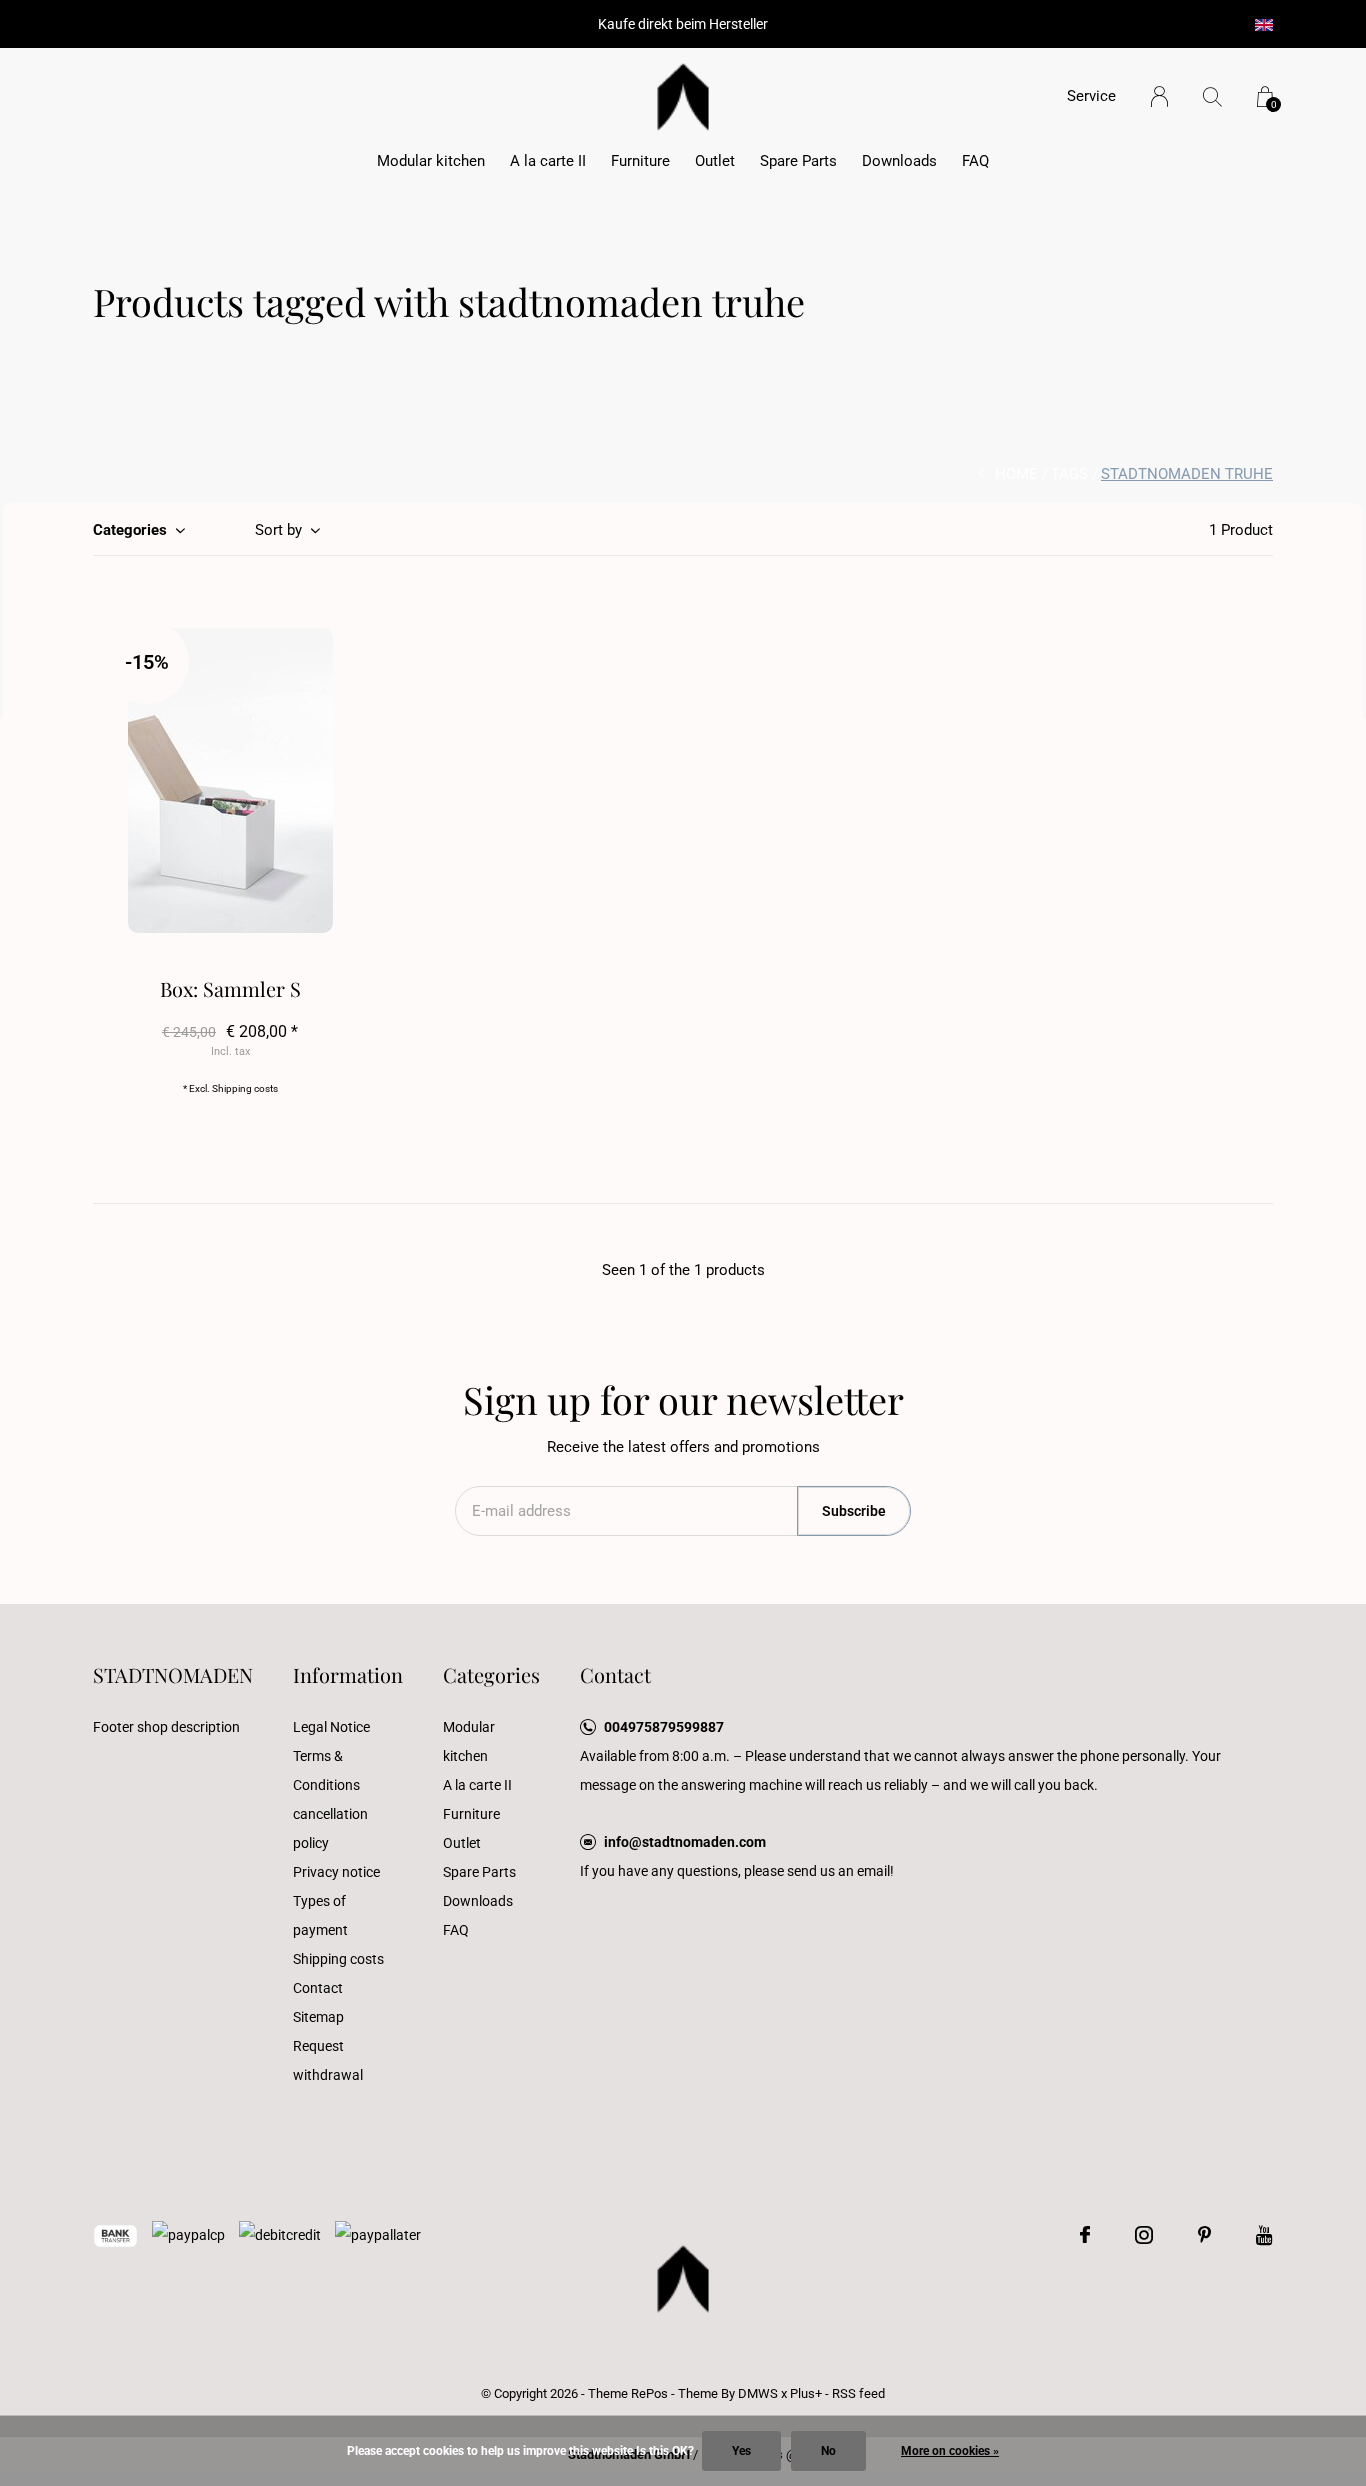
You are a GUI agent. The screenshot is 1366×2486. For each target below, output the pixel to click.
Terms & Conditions (326, 1770)
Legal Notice (331, 1727)
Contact (318, 1988)
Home (1016, 474)
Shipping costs (245, 1088)
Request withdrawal (328, 2060)
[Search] (1212, 96)
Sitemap (318, 2017)
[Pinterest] (1204, 2235)
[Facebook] (1085, 2235)
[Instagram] (1144, 2235)
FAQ (975, 161)
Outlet (715, 161)
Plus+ (806, 2393)
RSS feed (858, 2393)
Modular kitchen (431, 161)
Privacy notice (336, 1872)
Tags (1069, 474)
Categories (130, 530)
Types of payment (320, 1915)
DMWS (758, 2393)
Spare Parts (798, 161)
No (828, 2451)
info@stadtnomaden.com (685, 1842)
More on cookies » (950, 2451)
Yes (741, 2451)
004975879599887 (664, 1727)
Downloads (899, 161)
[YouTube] (1264, 2235)
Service (1091, 96)
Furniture (640, 161)
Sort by (278, 530)
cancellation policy (330, 1828)
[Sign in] (1159, 96)
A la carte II (548, 161)
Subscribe (854, 1511)
